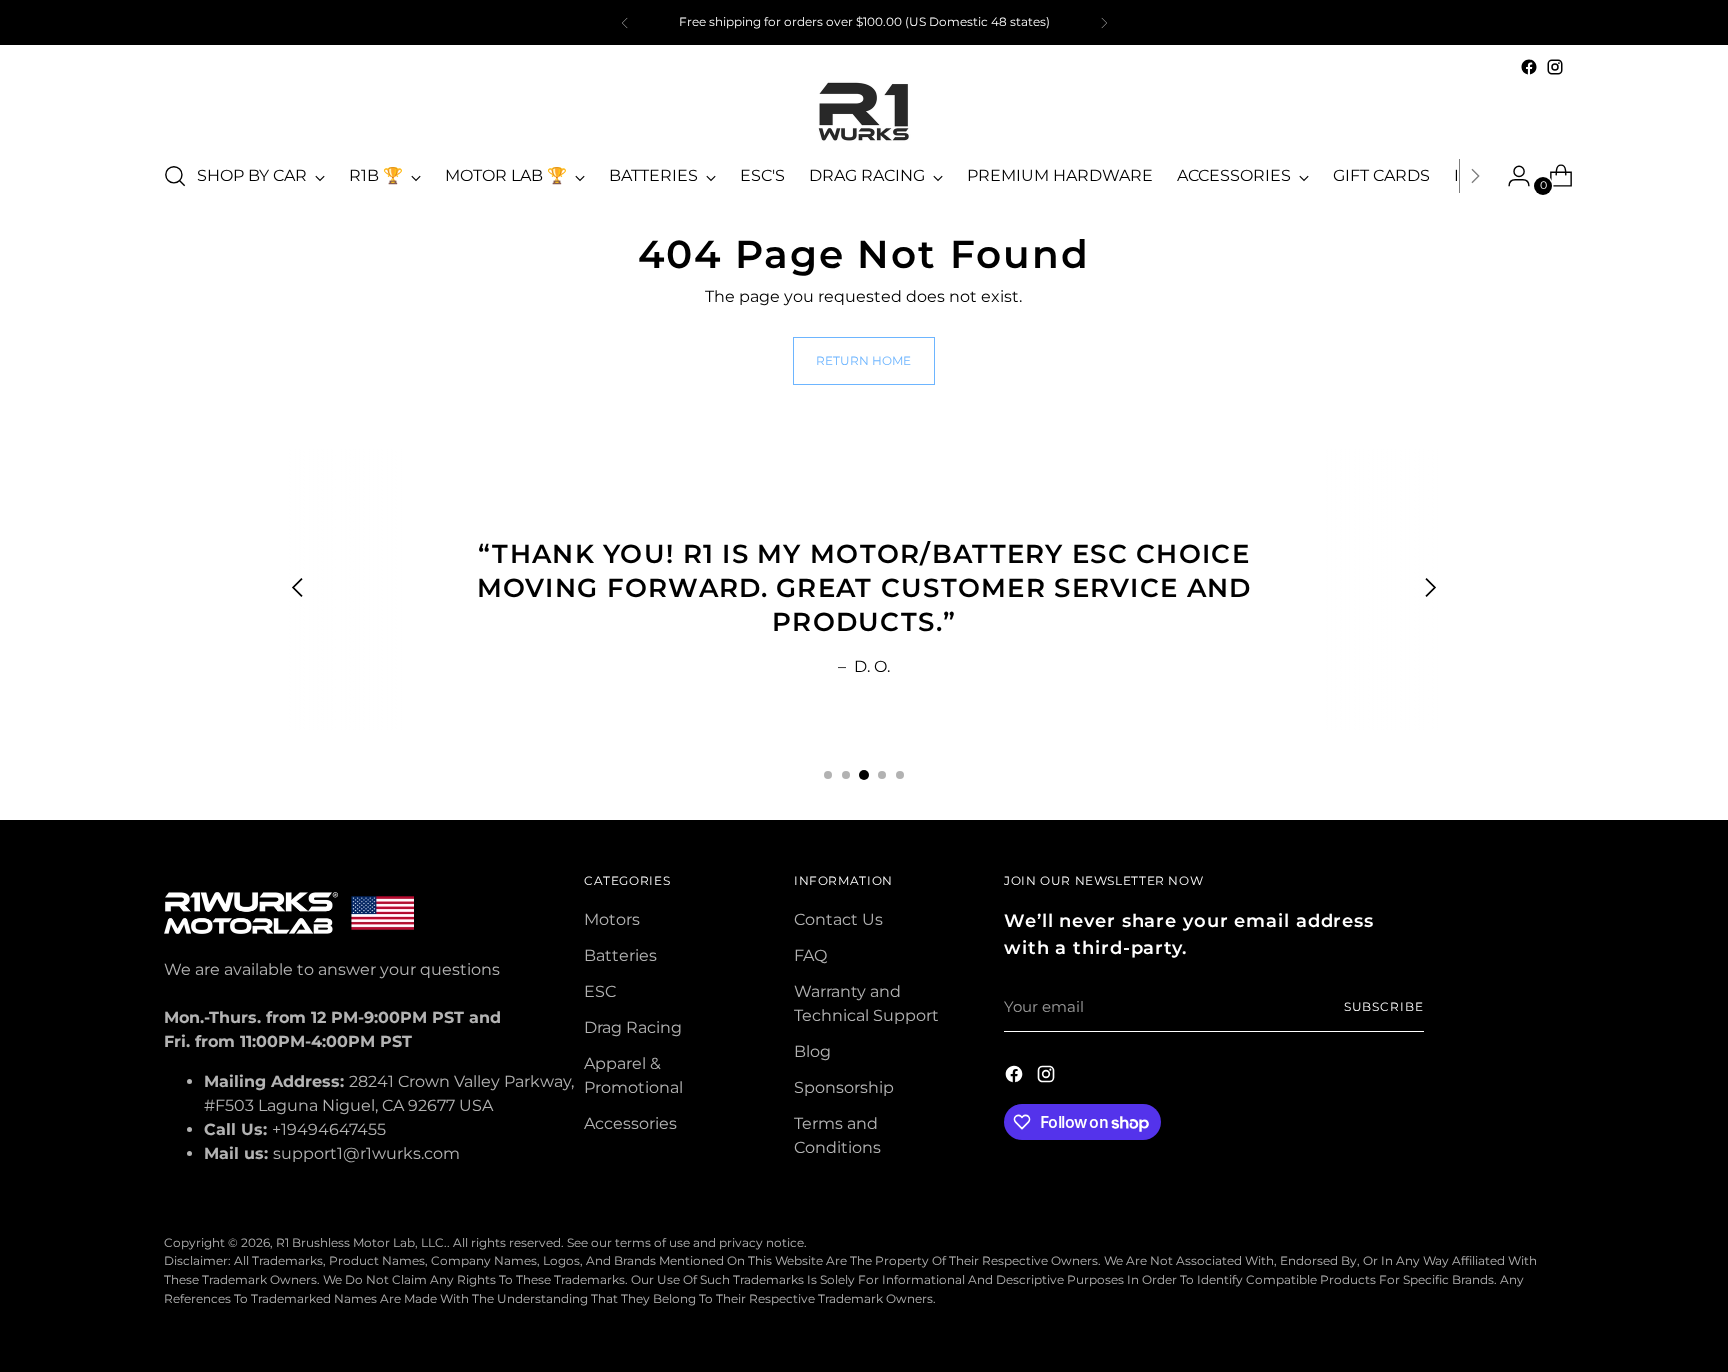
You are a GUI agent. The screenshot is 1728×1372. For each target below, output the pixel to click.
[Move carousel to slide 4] (882, 775)
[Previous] (625, 22)
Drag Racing (633, 1027)
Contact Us (838, 919)
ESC (600, 991)
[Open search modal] (175, 176)
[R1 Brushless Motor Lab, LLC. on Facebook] (1529, 67)
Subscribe (1384, 1006)
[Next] (1104, 22)
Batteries (620, 955)
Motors (612, 919)
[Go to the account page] (1511, 176)
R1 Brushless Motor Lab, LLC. (361, 1242)
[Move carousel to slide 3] (864, 775)
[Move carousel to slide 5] (900, 775)
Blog (812, 1051)
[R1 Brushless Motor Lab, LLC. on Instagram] (1555, 67)
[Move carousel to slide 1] (828, 775)
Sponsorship (844, 1087)
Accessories (630, 1123)
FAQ (810, 955)
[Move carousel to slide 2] (846, 775)
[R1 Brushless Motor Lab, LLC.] (864, 111)
